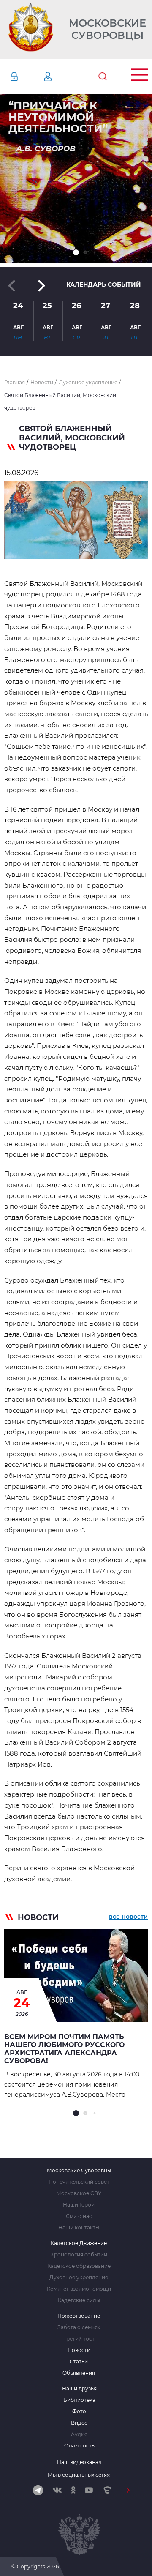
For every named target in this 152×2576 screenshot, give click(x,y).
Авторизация (27, 77)
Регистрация (60, 77)
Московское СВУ (79, 2193)
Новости (79, 2350)
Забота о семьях (79, 2327)
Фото (79, 2412)
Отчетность (79, 2446)
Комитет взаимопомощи (79, 2289)
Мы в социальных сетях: (79, 2475)
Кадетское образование (79, 2266)
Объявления (79, 2373)
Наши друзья (79, 2389)
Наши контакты (79, 2228)
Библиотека (79, 2400)
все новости (128, 1917)
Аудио (79, 2434)
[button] (76, 252)
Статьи (79, 2362)
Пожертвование (79, 2316)
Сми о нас (79, 2216)
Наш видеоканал (79, 2462)
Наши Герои (79, 2205)
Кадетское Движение (79, 2243)
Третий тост (79, 2339)
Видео (79, 2423)
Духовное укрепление (79, 2278)
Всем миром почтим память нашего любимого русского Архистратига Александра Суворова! (64, 2049)
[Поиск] (103, 77)
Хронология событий (79, 2255)
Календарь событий (104, 284)
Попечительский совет (79, 2182)
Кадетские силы (79, 2300)
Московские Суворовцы (107, 29)
